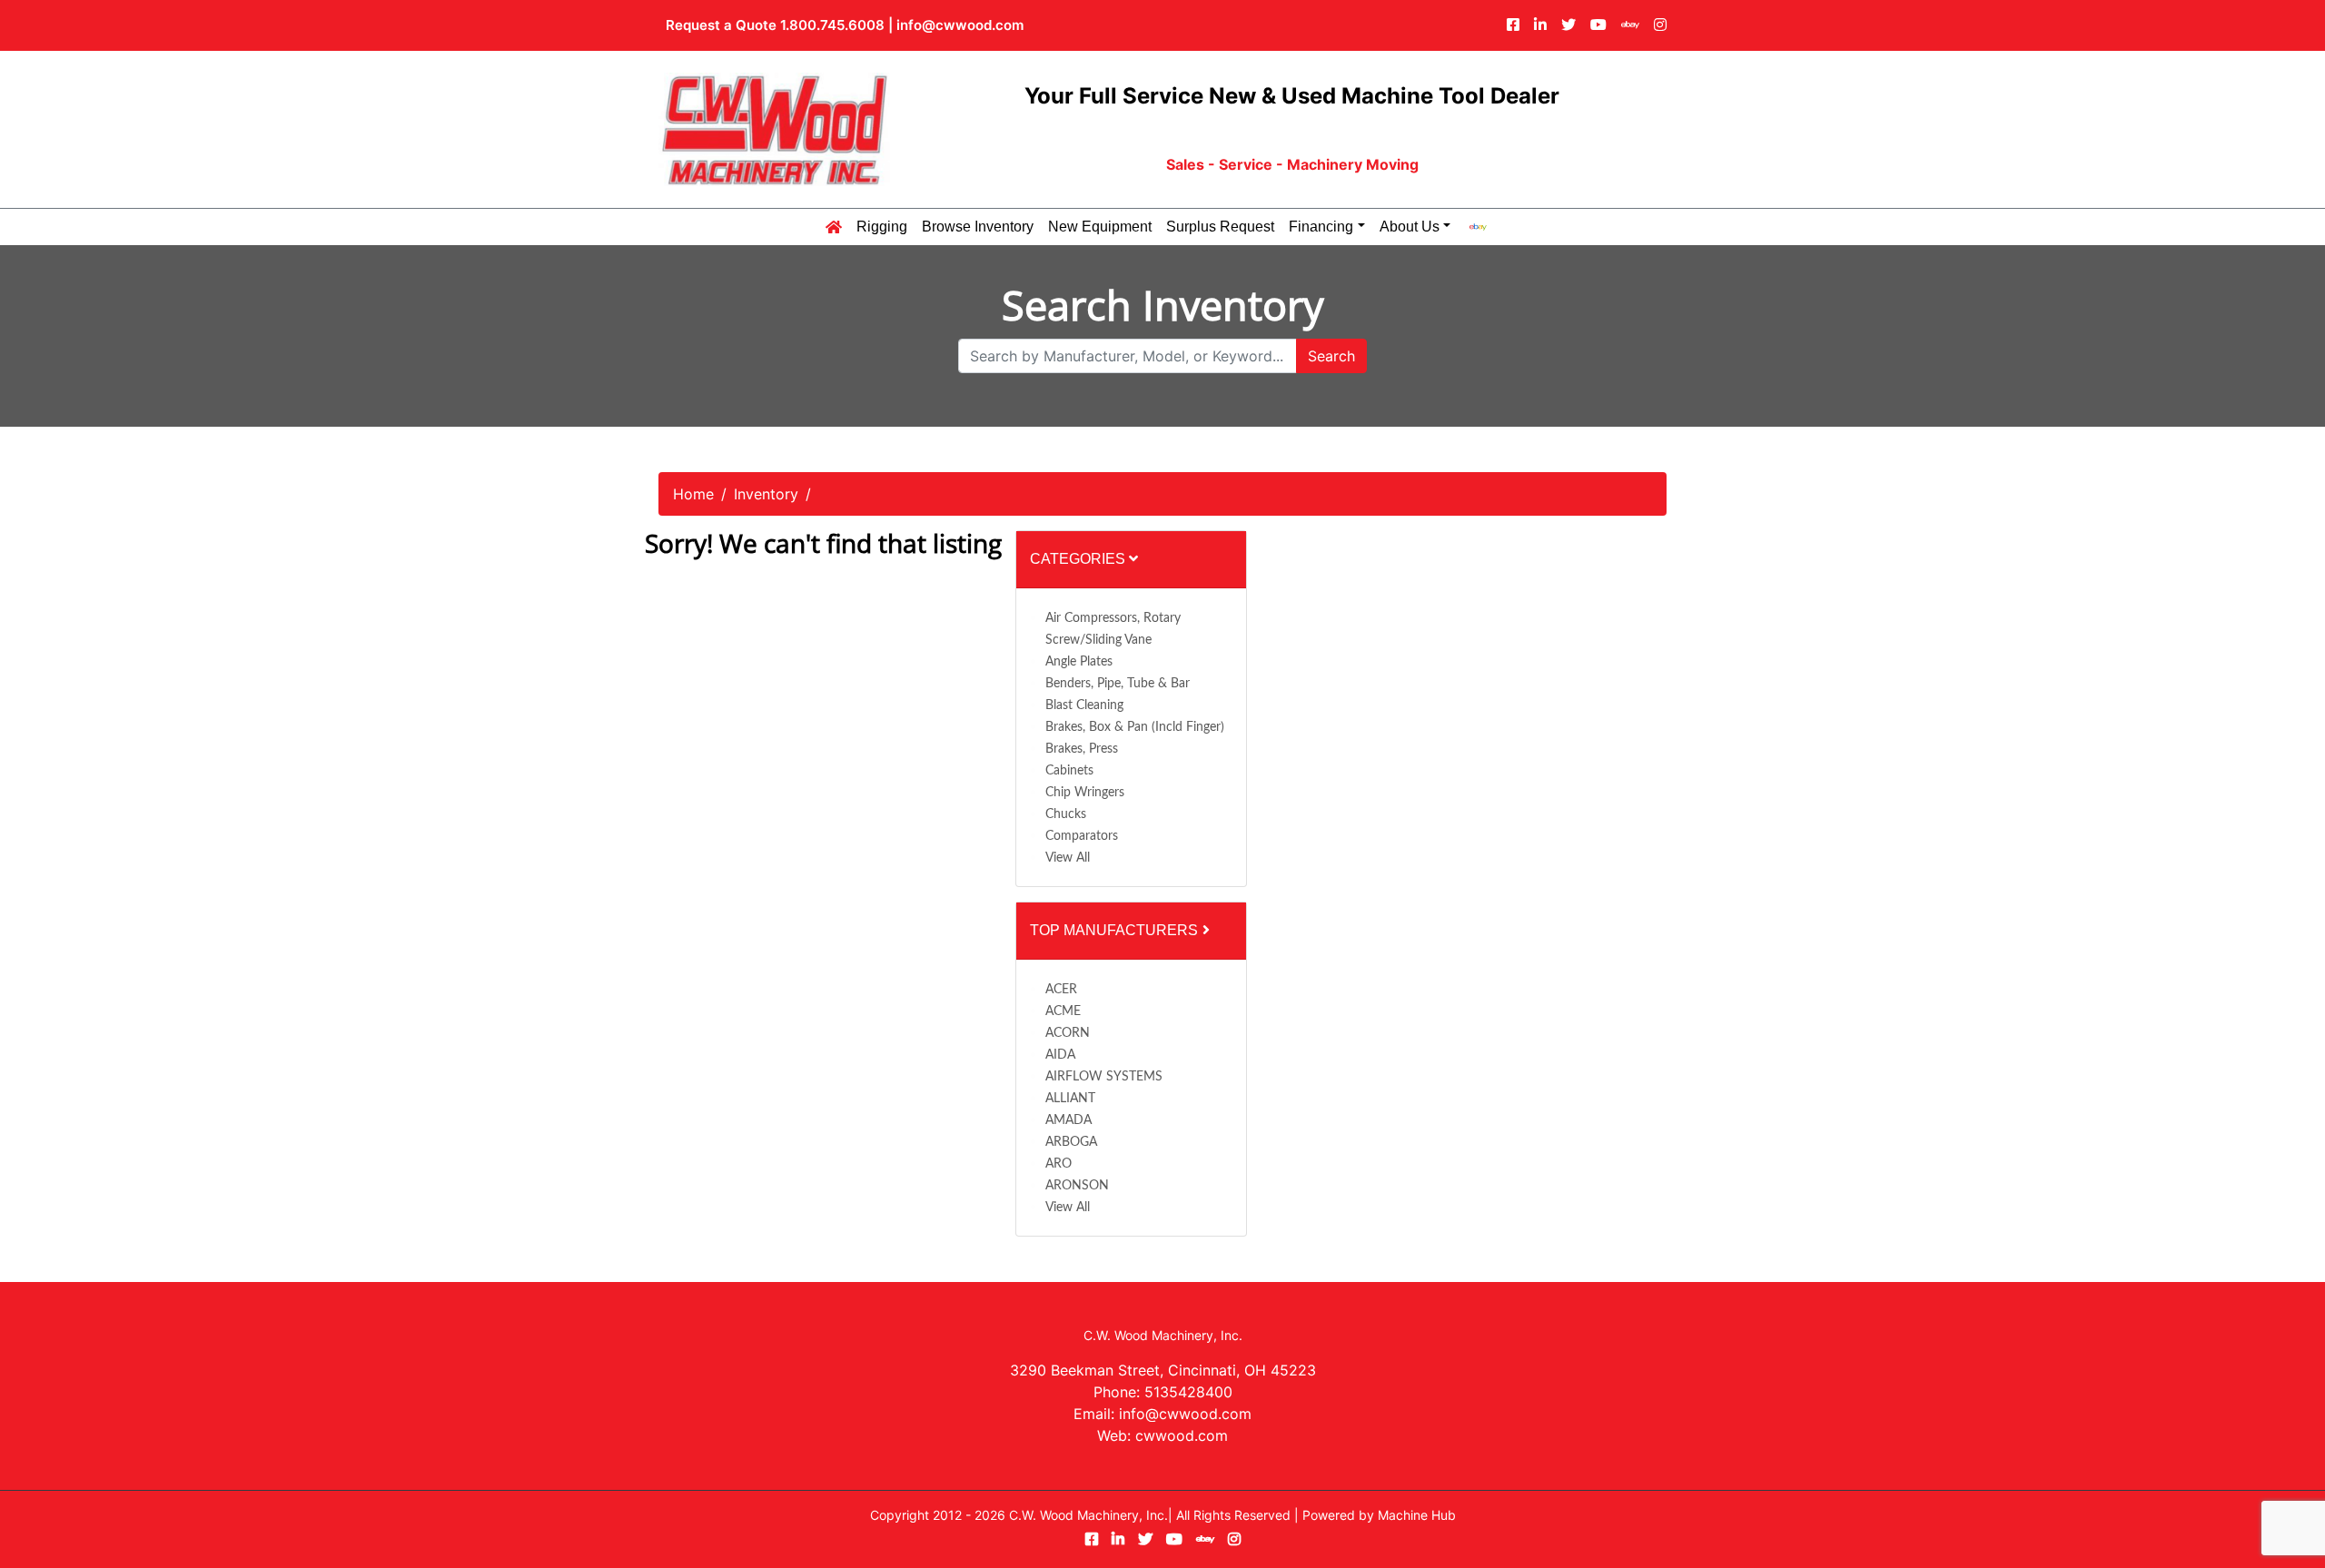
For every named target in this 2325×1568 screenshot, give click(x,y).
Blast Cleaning (1084, 705)
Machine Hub (1417, 1515)
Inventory (766, 494)
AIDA (1060, 1055)
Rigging (882, 227)
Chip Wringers (1085, 793)
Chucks (1066, 814)
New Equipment (1100, 227)
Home (693, 494)
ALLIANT (1070, 1099)
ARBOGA (1071, 1142)
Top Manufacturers (1116, 930)
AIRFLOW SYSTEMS (1104, 1077)
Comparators (1082, 836)
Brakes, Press (1082, 749)
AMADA (1069, 1120)
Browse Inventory (978, 227)
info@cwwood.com (960, 25)
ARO (1059, 1164)
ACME (1063, 1011)
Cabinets (1069, 771)
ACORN (1068, 1033)
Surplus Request (1220, 227)
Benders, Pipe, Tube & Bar (1118, 684)
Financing (1321, 227)
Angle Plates (1079, 662)
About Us (1410, 227)
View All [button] (1068, 858)
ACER (1061, 990)
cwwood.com (1182, 1435)
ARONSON (1077, 1186)
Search (1331, 356)
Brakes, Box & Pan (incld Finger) (1135, 727)
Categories (1079, 559)
